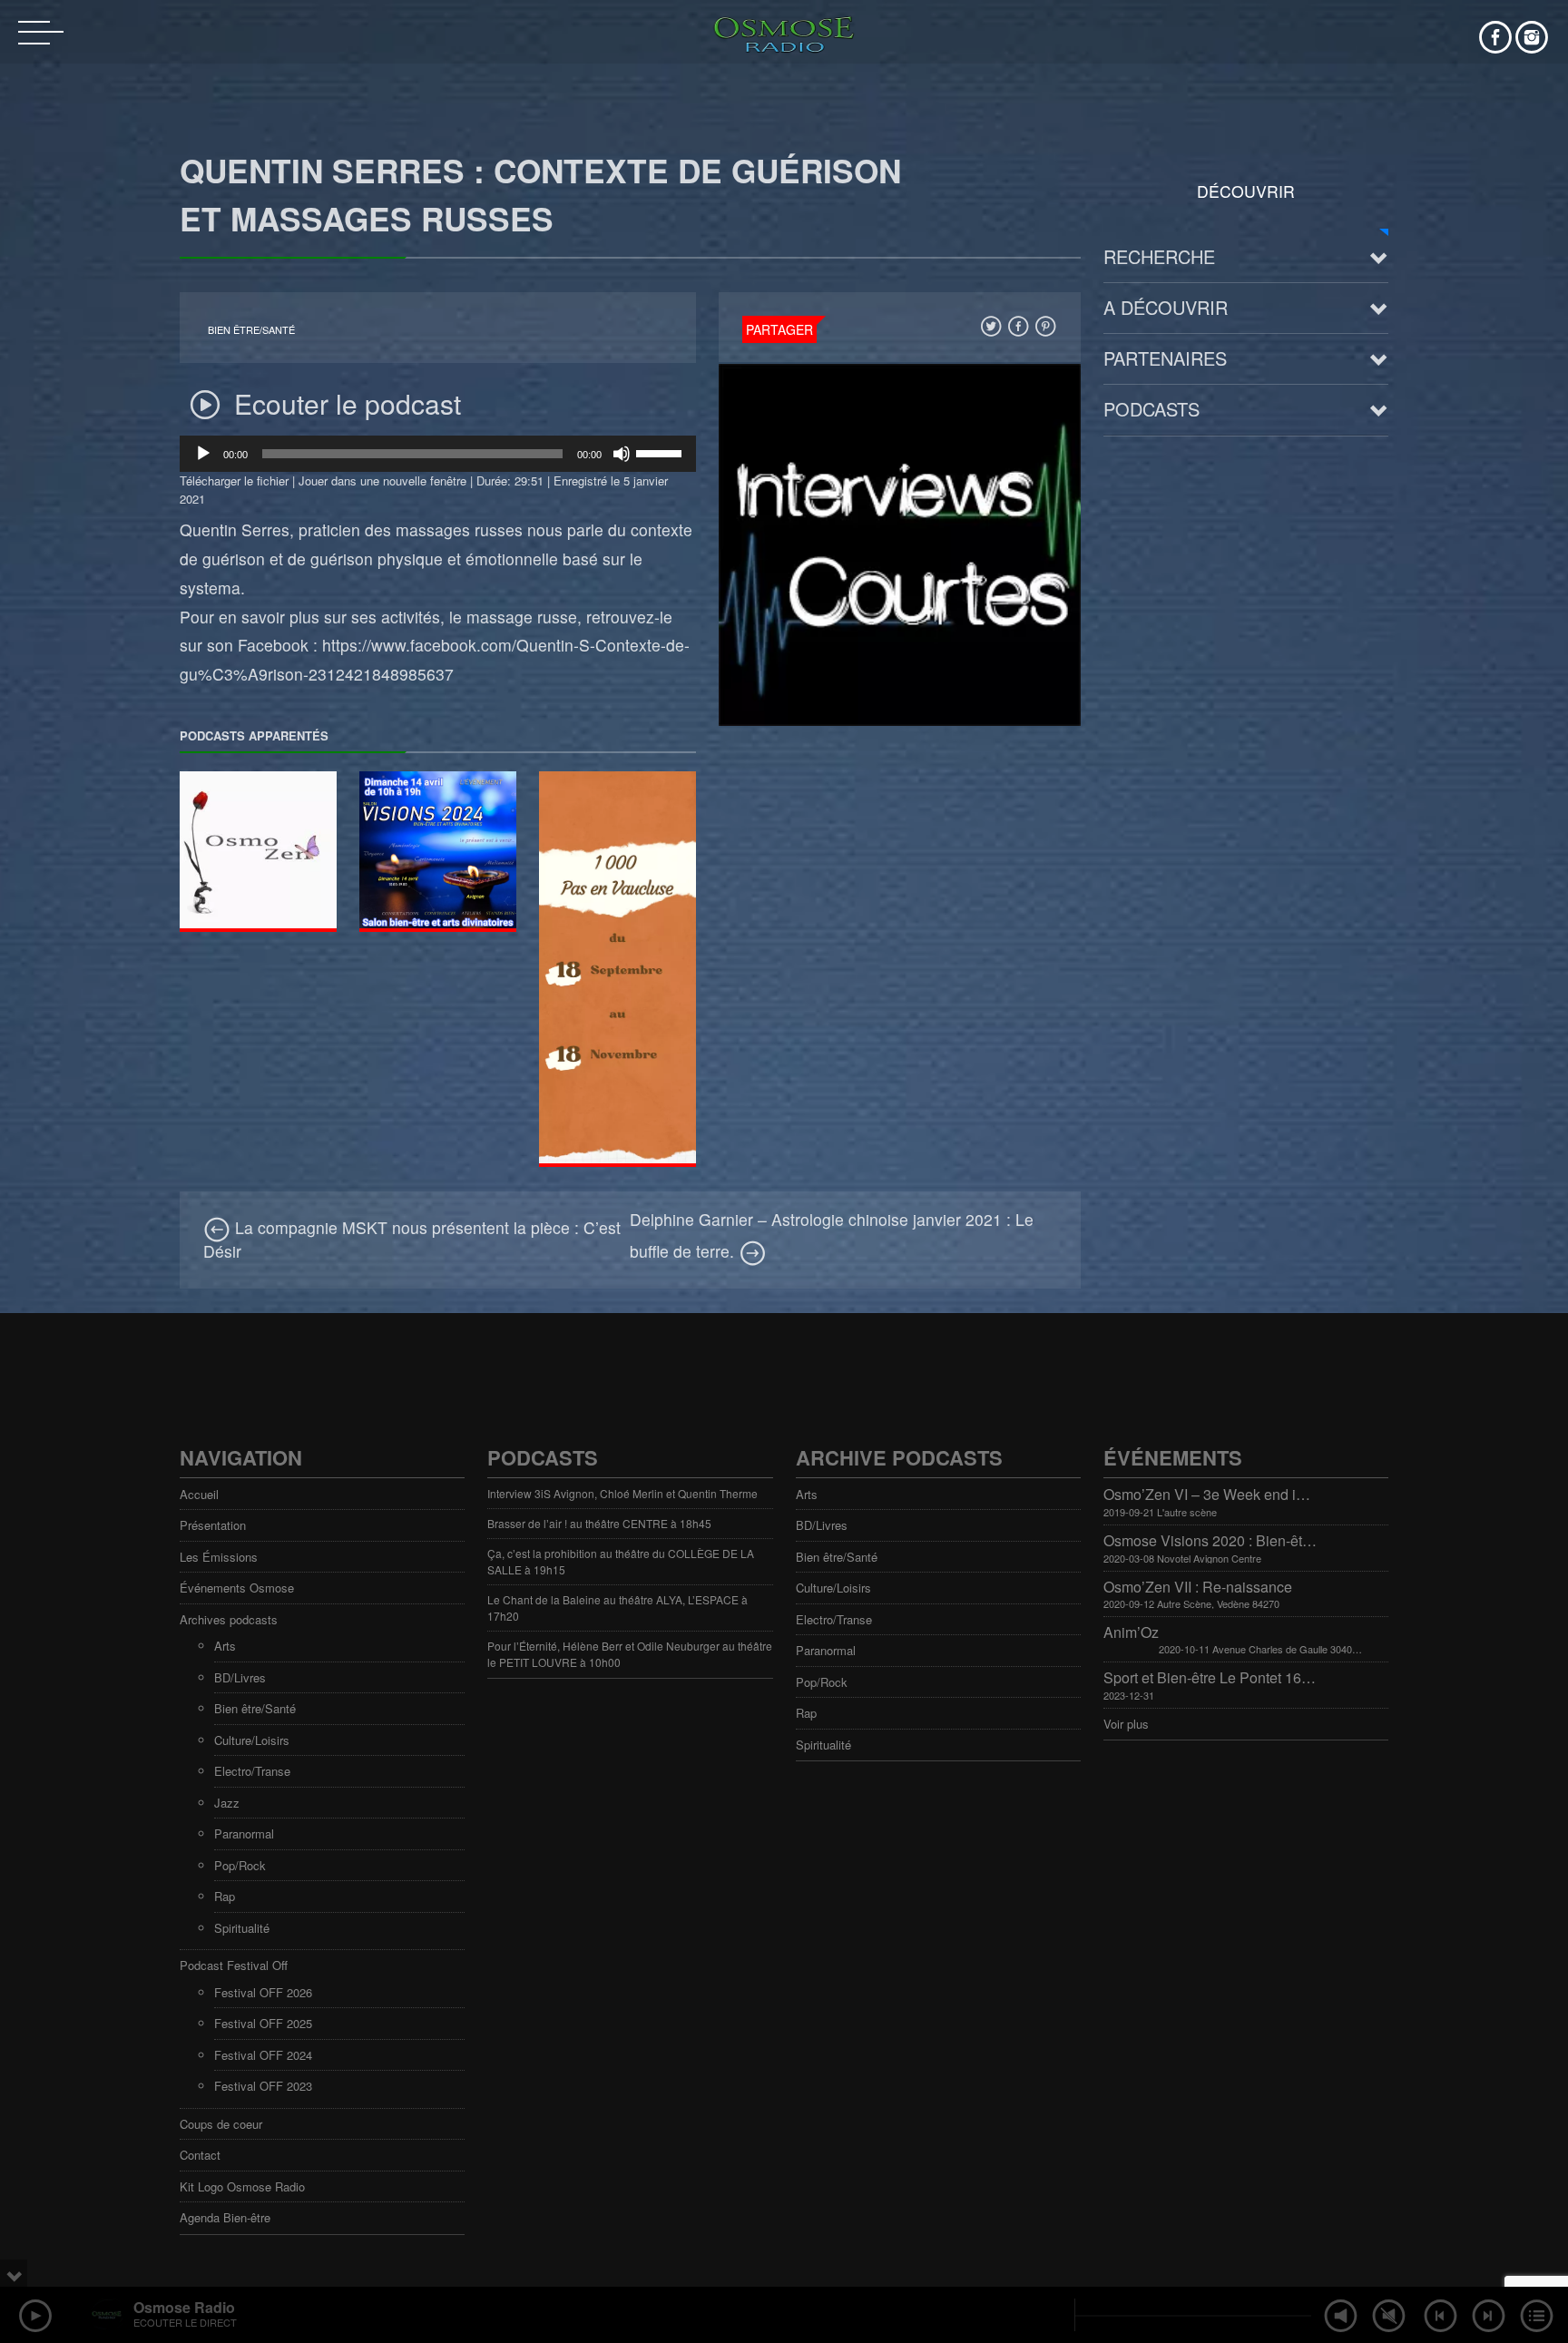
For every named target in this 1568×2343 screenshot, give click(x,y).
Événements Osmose (237, 1588)
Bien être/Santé (251, 330)
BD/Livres (240, 1677)
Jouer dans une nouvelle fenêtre (382, 480)
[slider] (661, 452)
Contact (200, 2155)
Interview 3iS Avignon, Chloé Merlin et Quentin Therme (622, 1493)
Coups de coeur (221, 2124)
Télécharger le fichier (234, 480)
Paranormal (244, 1833)
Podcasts (1151, 409)
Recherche (1159, 256)
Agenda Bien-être (225, 2217)
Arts (225, 1646)
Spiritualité (242, 1928)
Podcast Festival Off (234, 1965)
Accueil (199, 1494)
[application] (438, 454)
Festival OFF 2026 (263, 1992)
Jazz (227, 1803)
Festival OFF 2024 (263, 2055)
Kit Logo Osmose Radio (242, 2186)
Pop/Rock (240, 1865)
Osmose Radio (184, 2307)
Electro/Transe (252, 1771)
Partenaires (1165, 358)
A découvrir (1166, 307)
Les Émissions (219, 1557)
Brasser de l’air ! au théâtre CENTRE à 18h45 (599, 1523)
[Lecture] (203, 454)
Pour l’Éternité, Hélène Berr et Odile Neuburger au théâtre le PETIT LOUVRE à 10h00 (630, 1654)
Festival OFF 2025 (263, 2023)
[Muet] (622, 454)
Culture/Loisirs (252, 1740)
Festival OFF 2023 (263, 2086)
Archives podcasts (229, 1619)
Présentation (213, 1525)
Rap (225, 1896)
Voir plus (1126, 1724)
